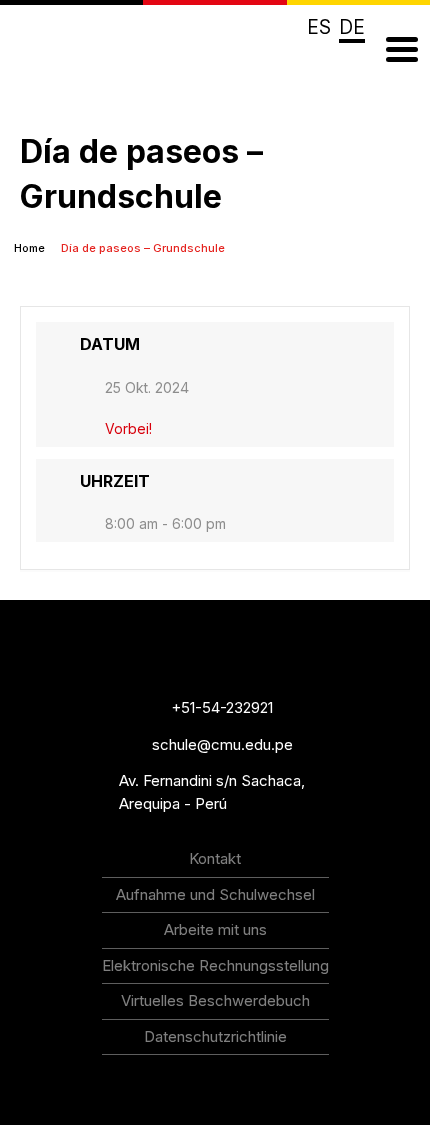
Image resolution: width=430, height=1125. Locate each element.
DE (352, 27)
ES (319, 27)
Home (31, 248)
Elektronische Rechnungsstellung (215, 965)
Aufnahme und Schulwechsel (215, 894)
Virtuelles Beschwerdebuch (215, 1000)
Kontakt (215, 858)
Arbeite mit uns (215, 929)
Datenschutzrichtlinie (215, 1036)
